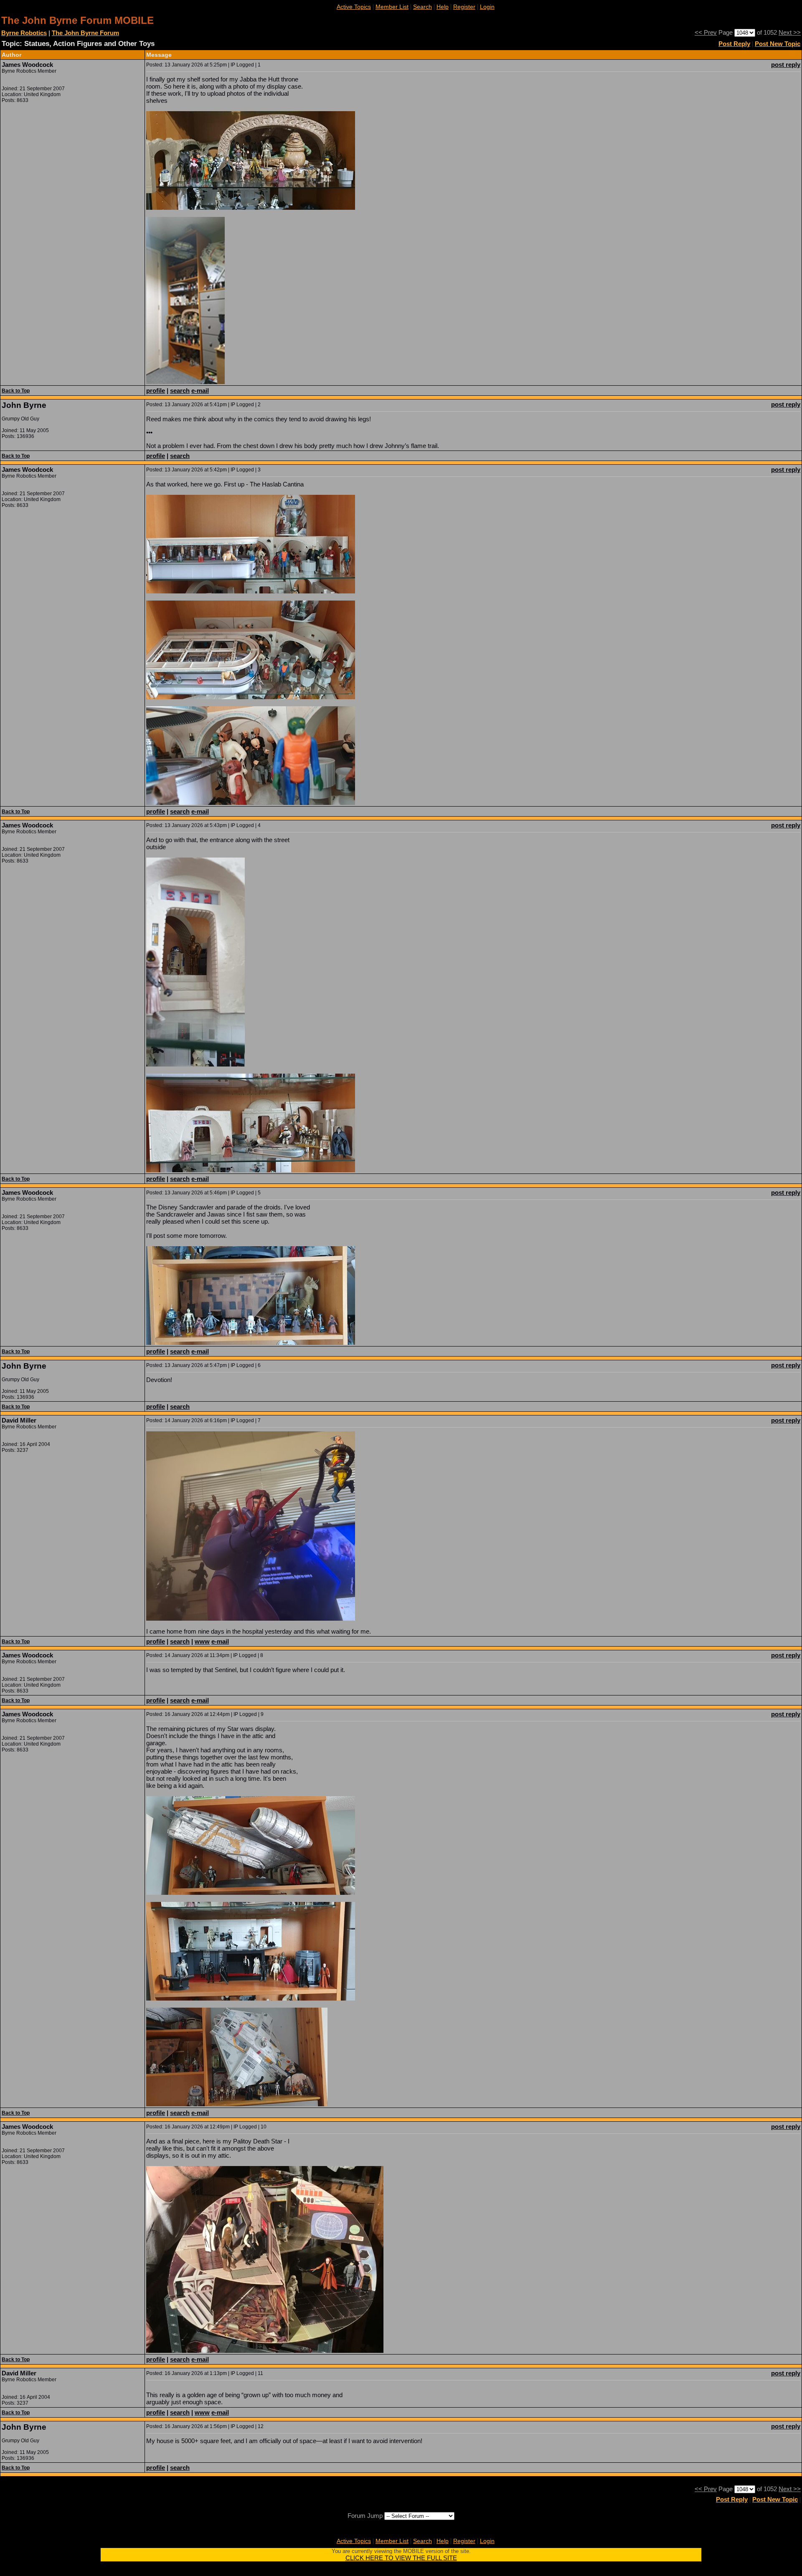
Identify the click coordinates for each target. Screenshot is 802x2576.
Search (423, 7)
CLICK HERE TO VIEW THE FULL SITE (401, 2558)
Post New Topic (778, 44)
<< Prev (706, 32)
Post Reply (734, 44)
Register (464, 7)
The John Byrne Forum (85, 33)
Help (443, 7)
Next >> (790, 32)
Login (487, 7)
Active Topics (354, 7)
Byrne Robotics (24, 33)
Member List (392, 7)
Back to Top (16, 391)
